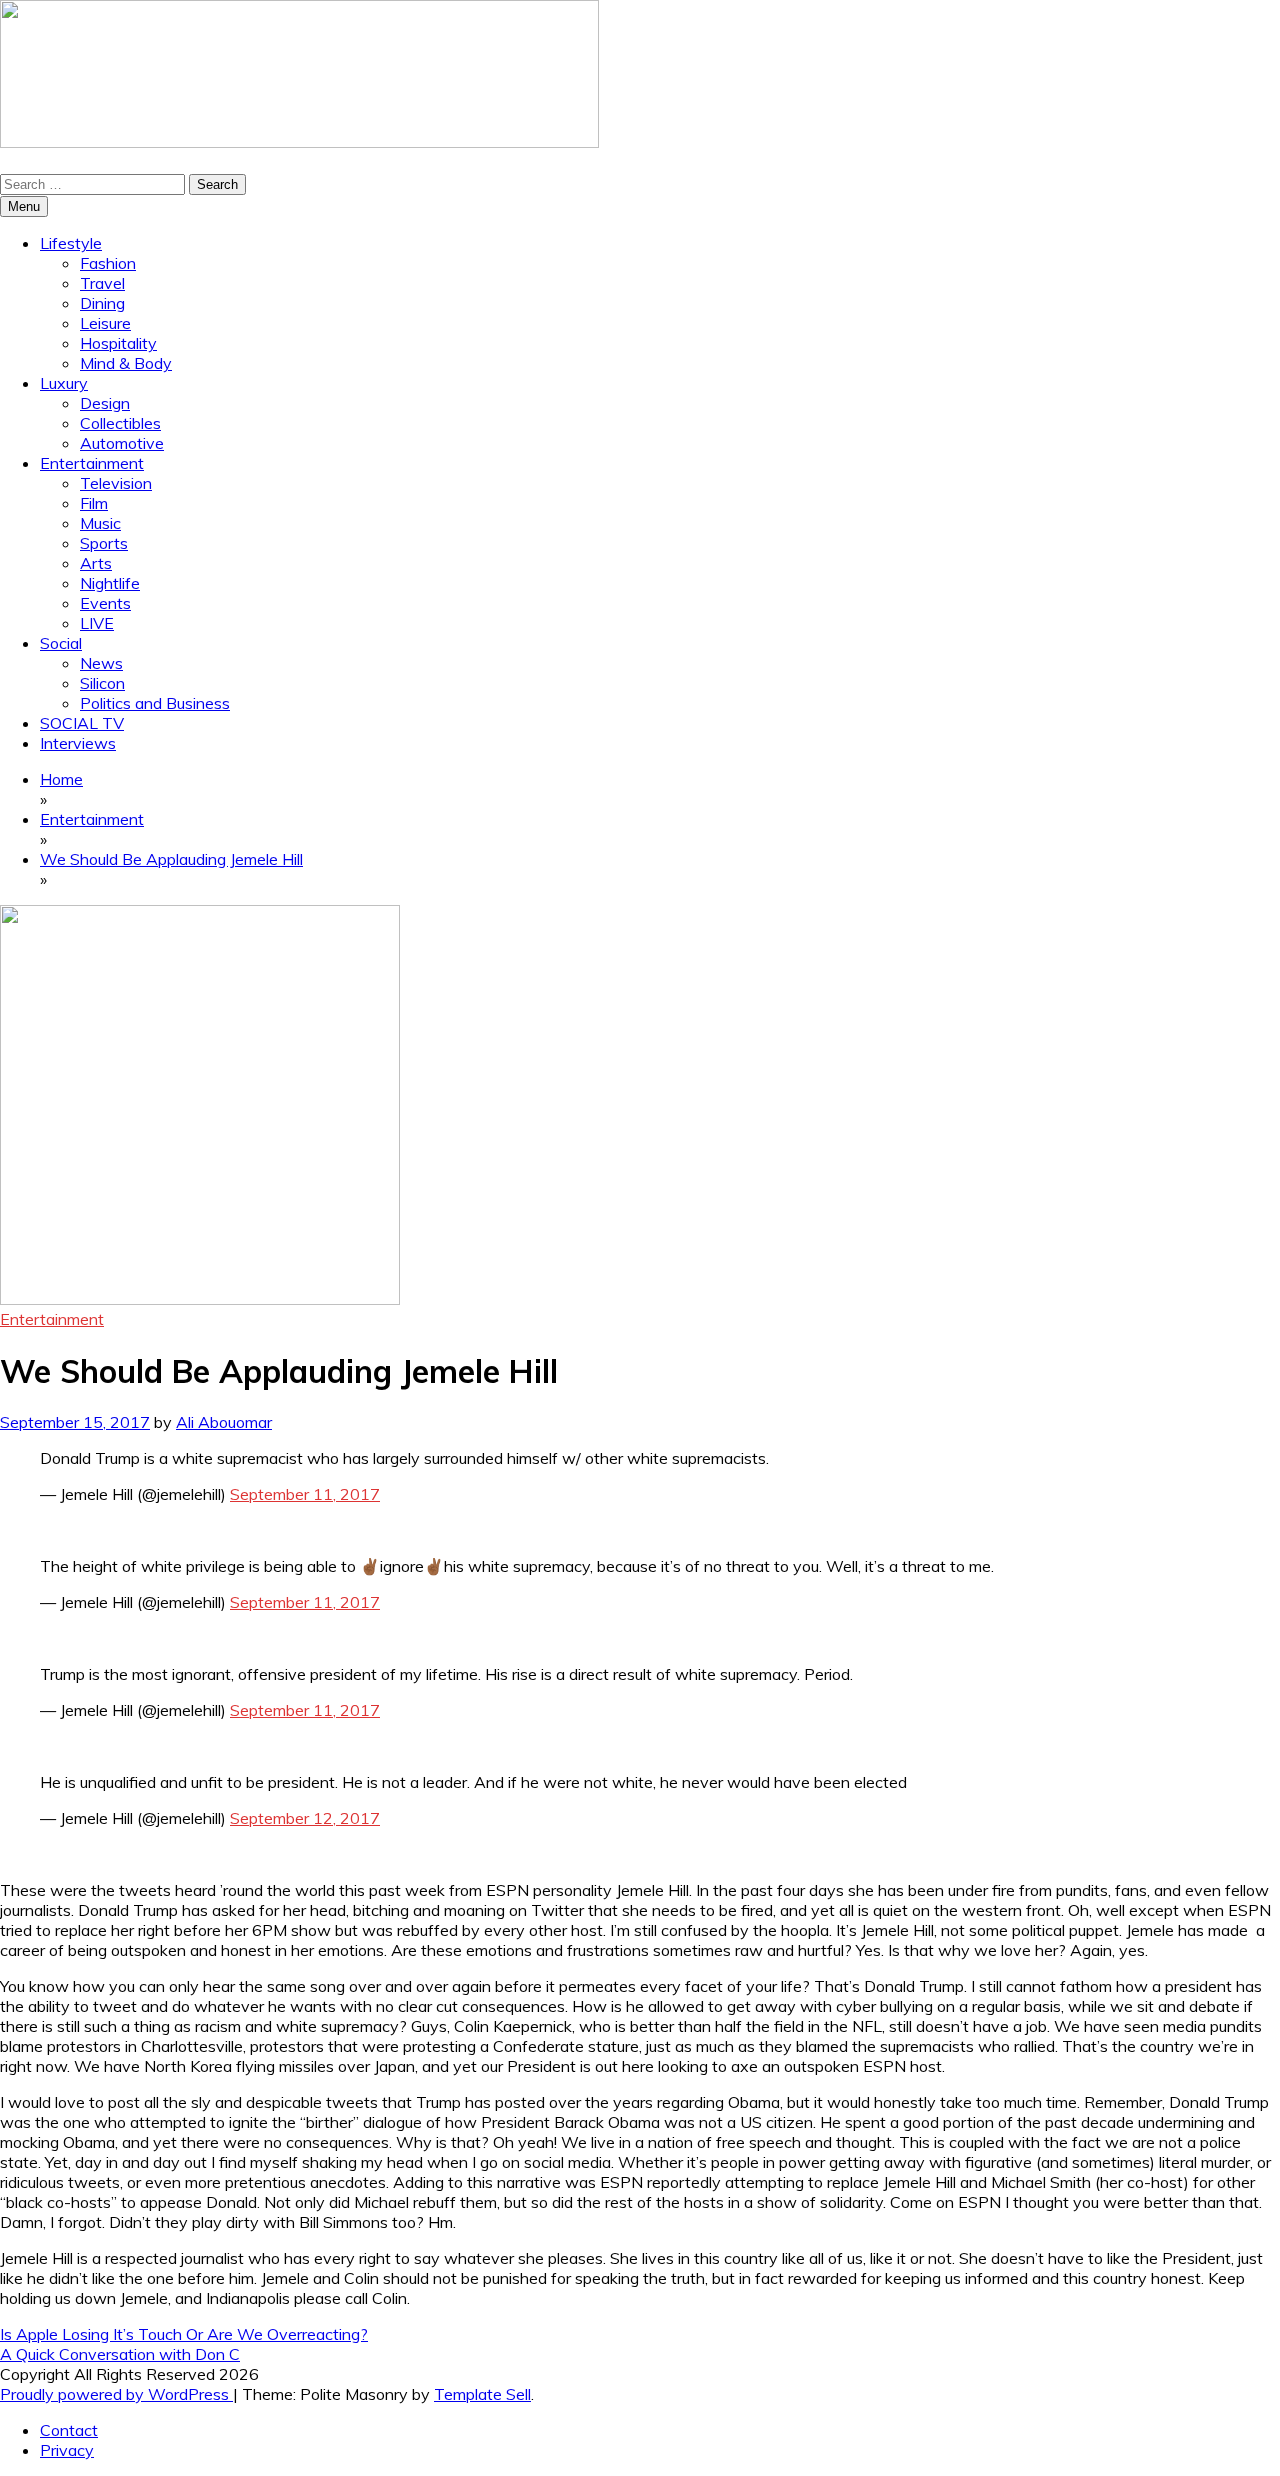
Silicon (102, 683)
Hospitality (118, 343)
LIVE (97, 623)
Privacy (67, 2450)
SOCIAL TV (82, 723)
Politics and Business (155, 703)
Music (100, 523)
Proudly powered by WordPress (116, 2394)
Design (105, 403)
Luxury (64, 383)
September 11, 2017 (305, 1494)
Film (94, 503)
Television (116, 483)
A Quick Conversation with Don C (120, 2354)
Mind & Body (126, 363)
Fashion (108, 263)
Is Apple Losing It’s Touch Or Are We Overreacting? (184, 2334)
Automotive (122, 443)
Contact (69, 2430)
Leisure (105, 323)
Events (105, 603)
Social (61, 643)
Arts (96, 563)
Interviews (78, 743)
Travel (102, 283)
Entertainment (92, 463)
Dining (102, 303)
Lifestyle (71, 243)
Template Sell (482, 2394)
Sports (104, 543)
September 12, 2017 (305, 1818)
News (101, 663)
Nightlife (110, 583)
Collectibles (120, 423)
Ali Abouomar (224, 1422)
